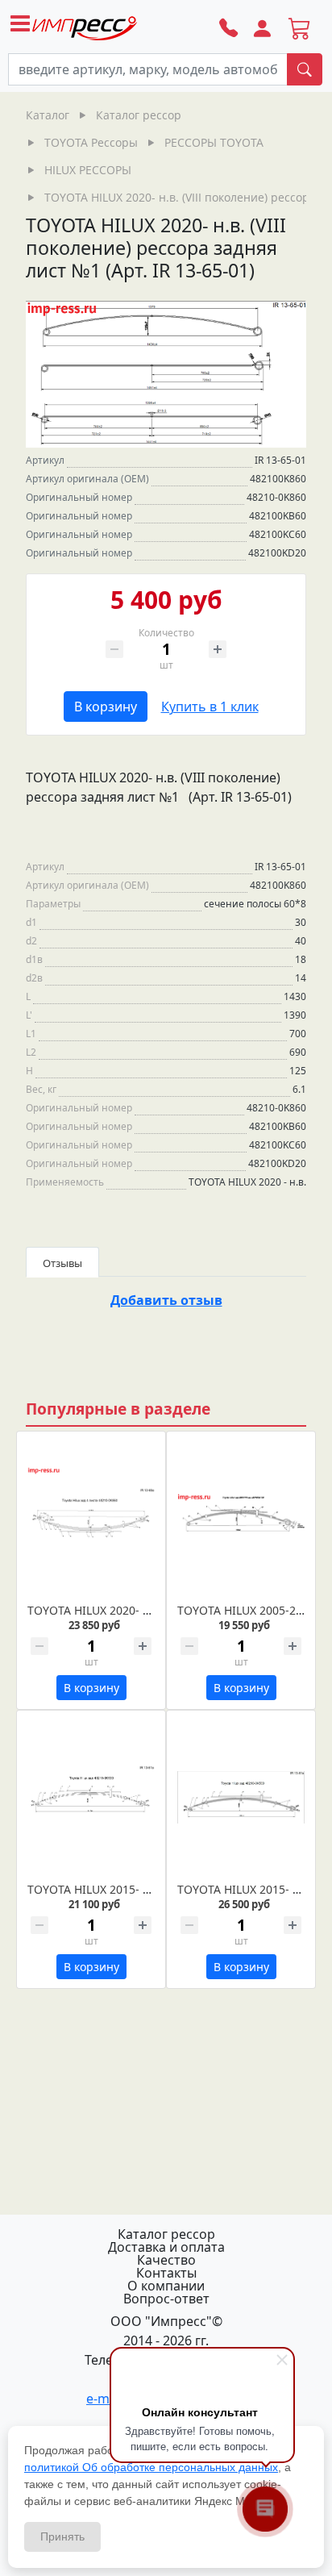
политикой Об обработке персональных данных (151, 2467)
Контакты (166, 2273)
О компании (166, 2286)
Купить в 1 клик (210, 707)
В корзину (106, 707)
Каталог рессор (166, 2234)
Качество (166, 2260)
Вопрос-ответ (166, 2299)
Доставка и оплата (166, 2247)
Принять (62, 2536)
